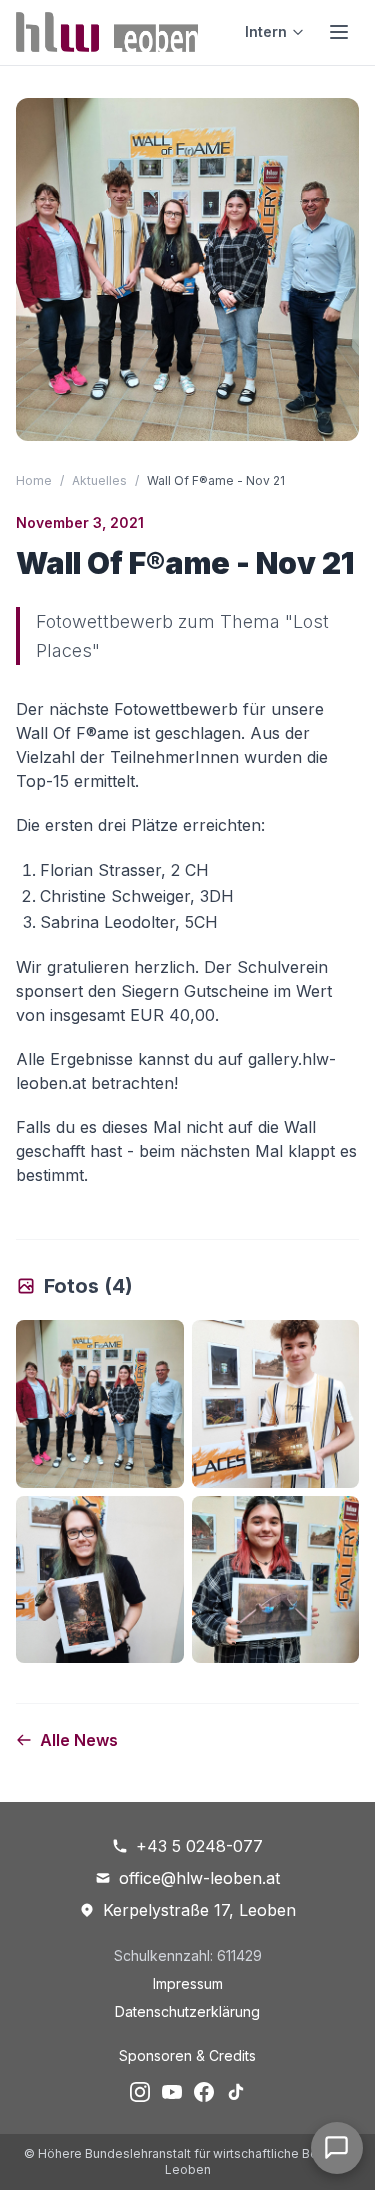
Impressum (188, 1983)
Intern (266, 31)
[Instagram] (140, 2092)
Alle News (79, 1740)
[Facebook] (204, 2092)
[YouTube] (172, 2092)
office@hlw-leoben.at (199, 1878)
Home (34, 480)
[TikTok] (236, 2092)
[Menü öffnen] (339, 32)
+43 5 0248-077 (199, 1846)
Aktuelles (99, 480)
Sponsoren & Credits (187, 2055)
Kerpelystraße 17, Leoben (199, 1910)
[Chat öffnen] (337, 2148)
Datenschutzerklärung (187, 2011)
